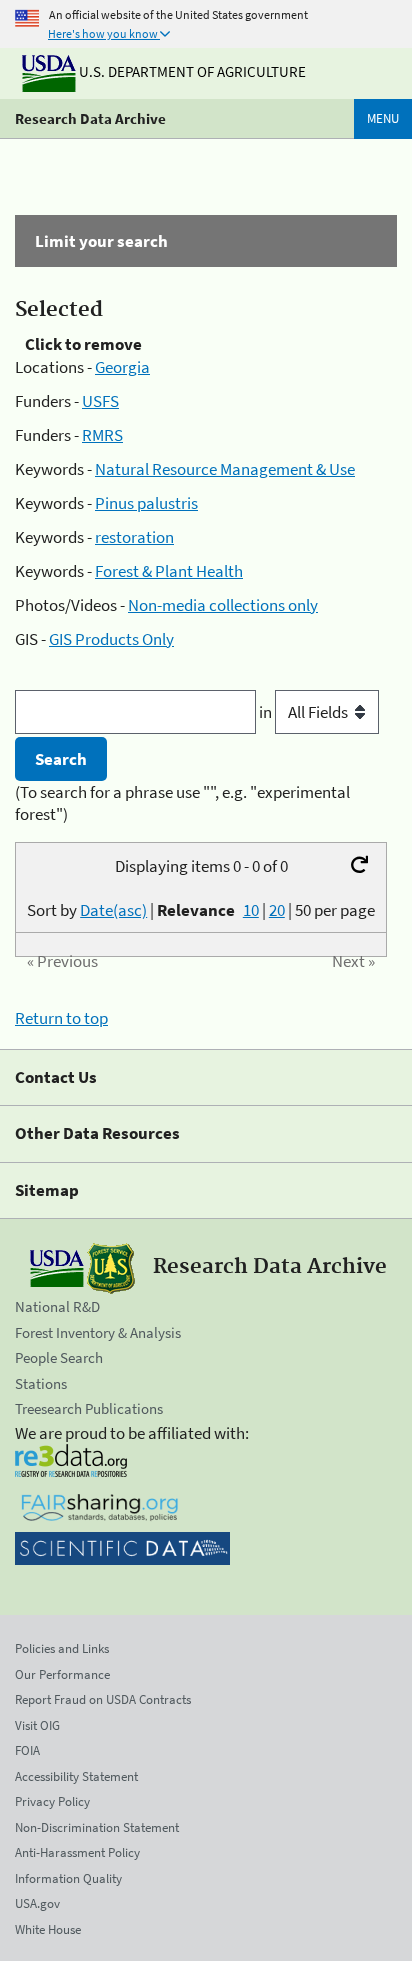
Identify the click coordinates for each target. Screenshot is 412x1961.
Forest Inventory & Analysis (98, 1332)
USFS (100, 401)
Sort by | (131, 910)
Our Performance (62, 1674)
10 (251, 910)
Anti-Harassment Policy (77, 1852)
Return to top (61, 1018)
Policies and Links (62, 1648)
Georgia (122, 367)
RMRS (102, 435)
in (267, 712)
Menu (383, 118)
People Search (59, 1357)
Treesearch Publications (89, 1408)
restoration (134, 537)
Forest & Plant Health (169, 571)
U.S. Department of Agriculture (191, 71)
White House (48, 1929)
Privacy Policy (52, 1801)
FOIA (27, 1750)
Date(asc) (113, 910)
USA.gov (37, 1903)
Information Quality (68, 1878)
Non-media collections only (223, 605)
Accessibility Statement (76, 1776)
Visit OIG (37, 1725)
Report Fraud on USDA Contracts (103, 1699)
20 (277, 910)
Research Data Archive (90, 118)
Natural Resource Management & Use (225, 469)
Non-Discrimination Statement (97, 1827)
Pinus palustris (146, 503)
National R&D (57, 1306)
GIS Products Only (111, 639)
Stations (41, 1383)
